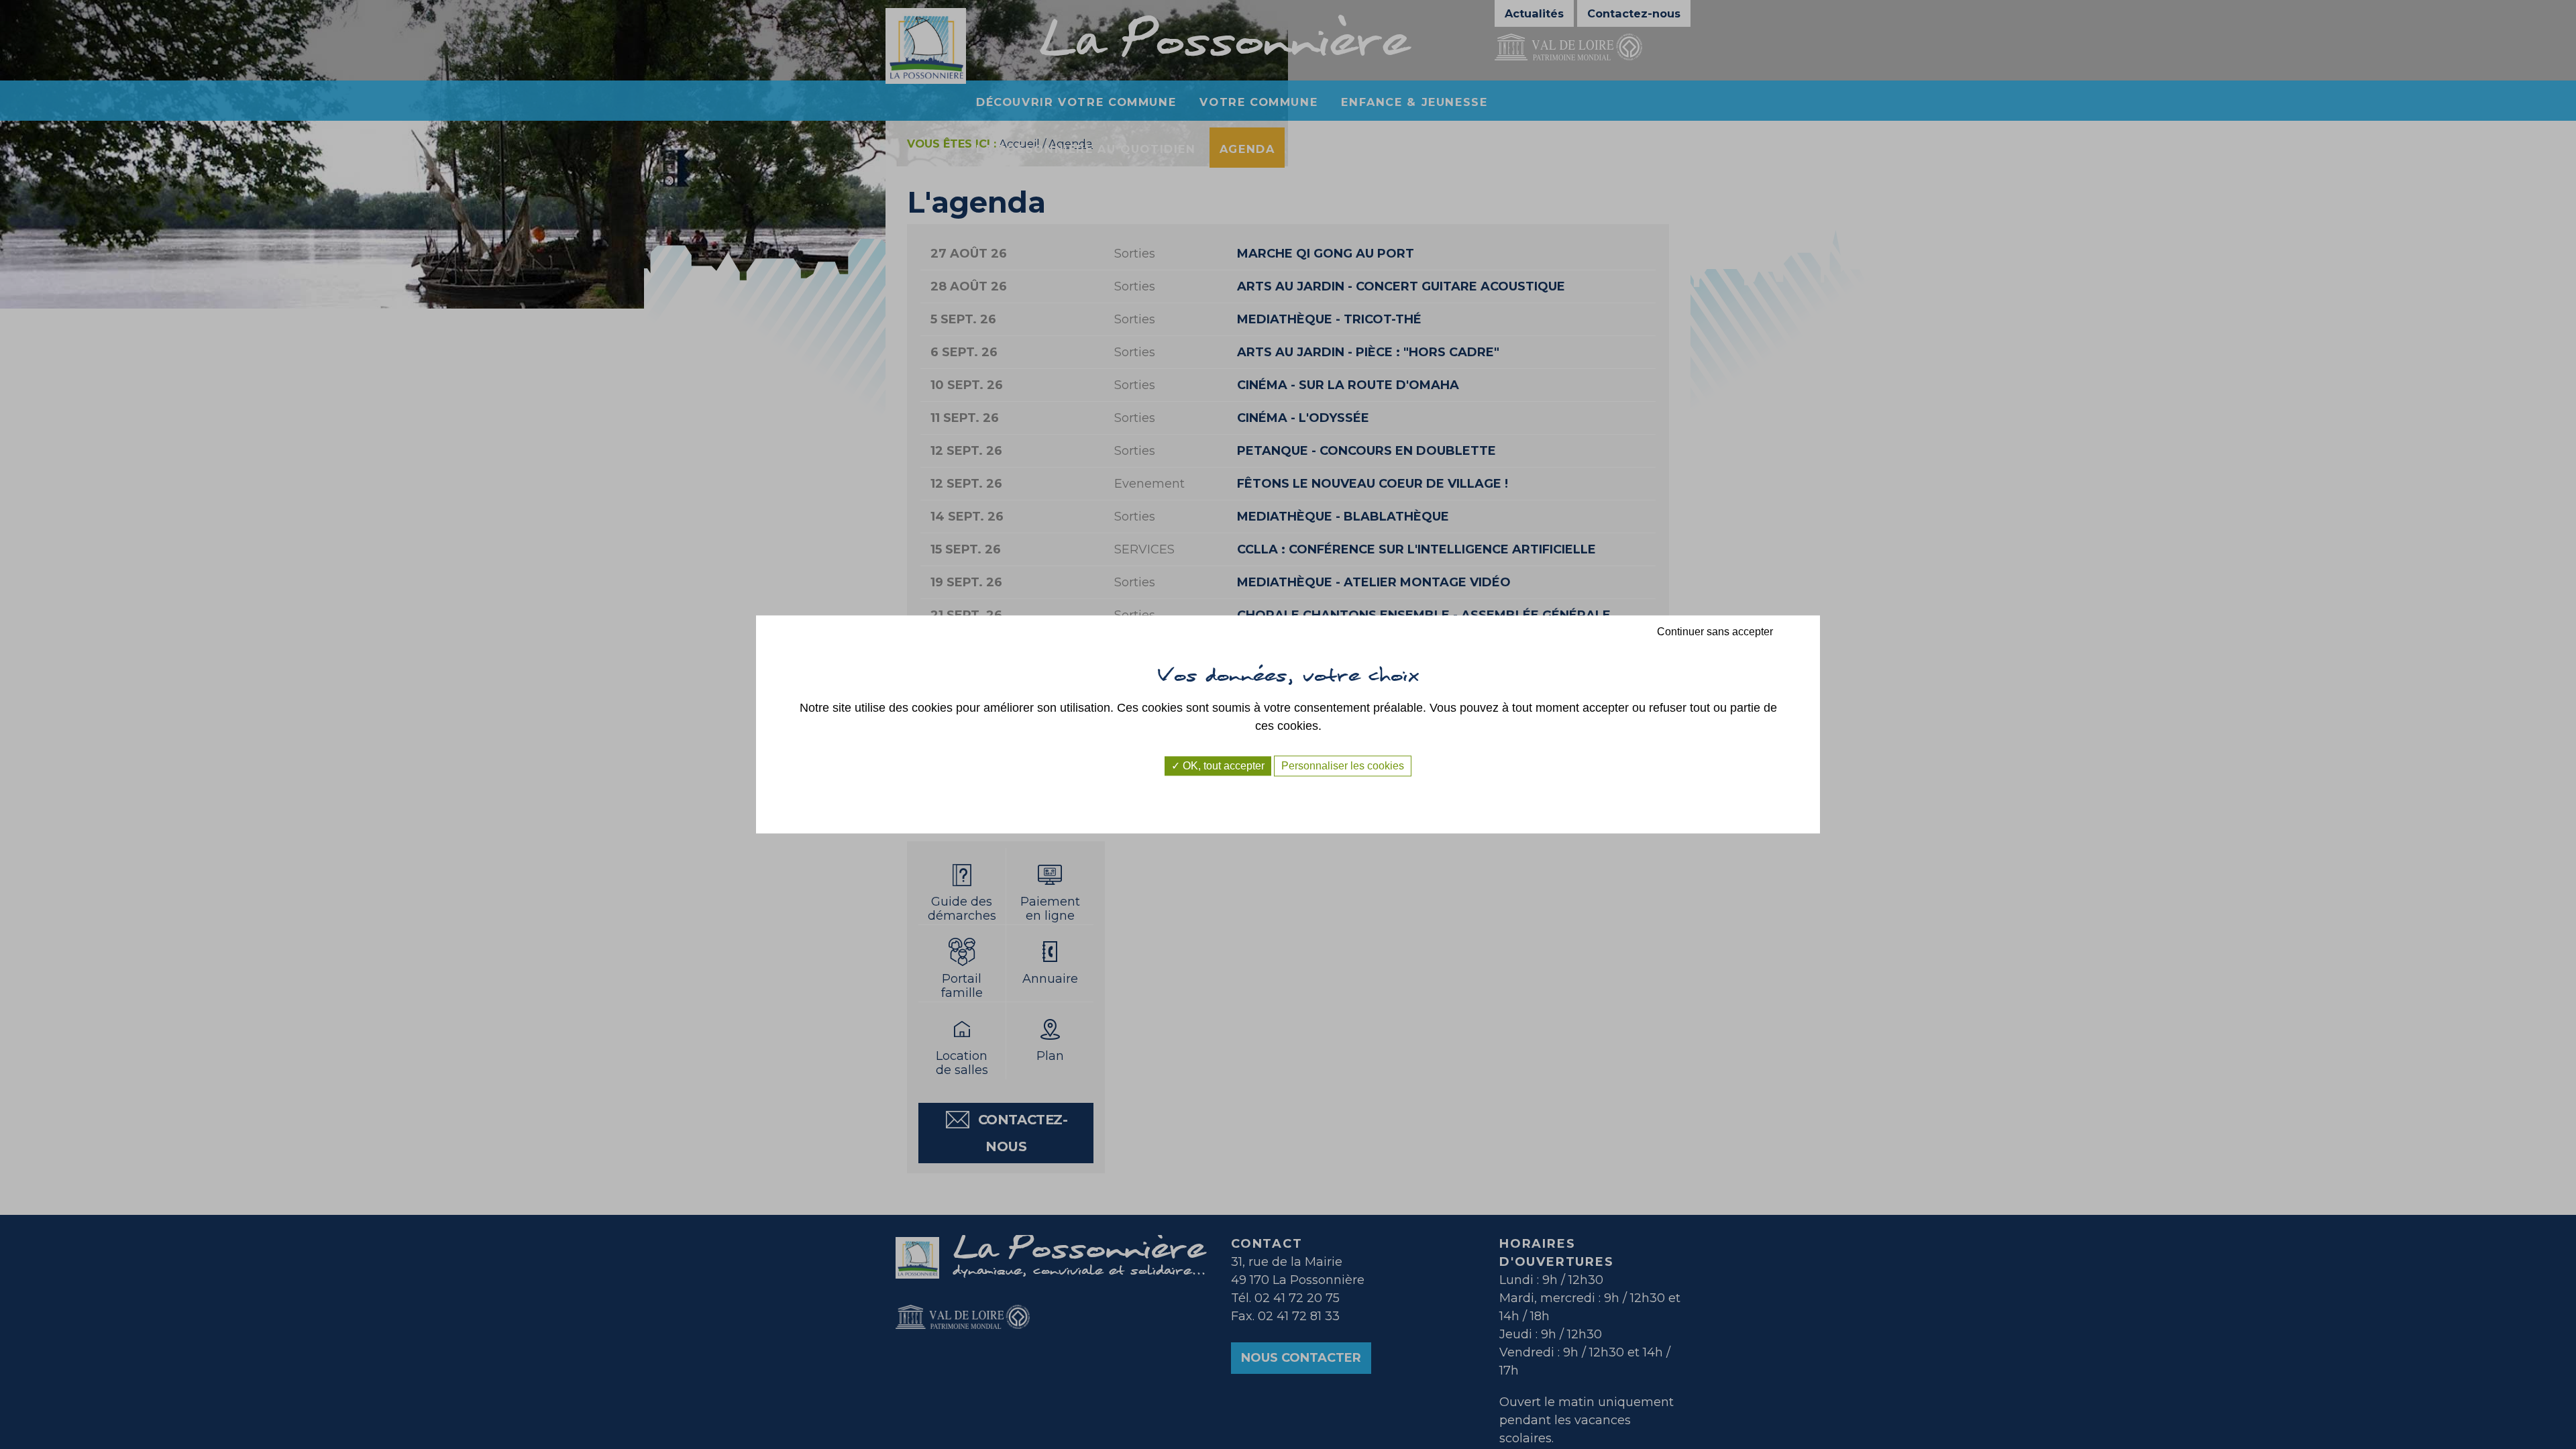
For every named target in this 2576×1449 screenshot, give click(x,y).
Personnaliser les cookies (1343, 766)
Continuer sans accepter (1715, 632)
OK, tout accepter (1222, 766)
